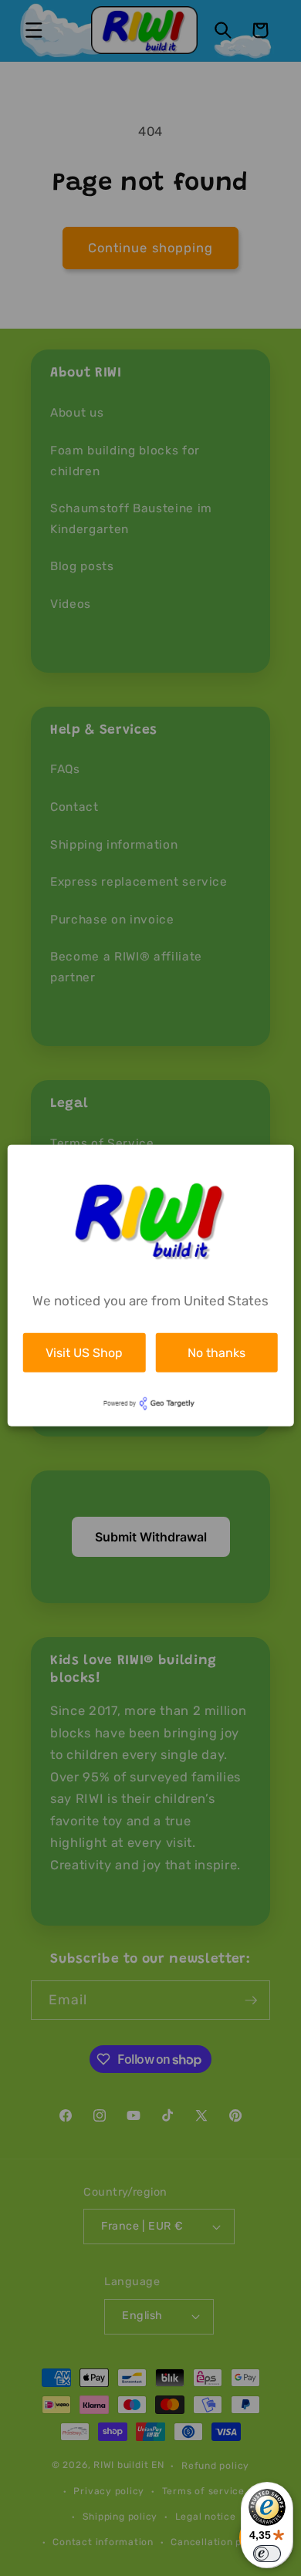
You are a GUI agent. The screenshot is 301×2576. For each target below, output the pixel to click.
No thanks (216, 1352)
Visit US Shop (84, 1352)
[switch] (267, 2554)
